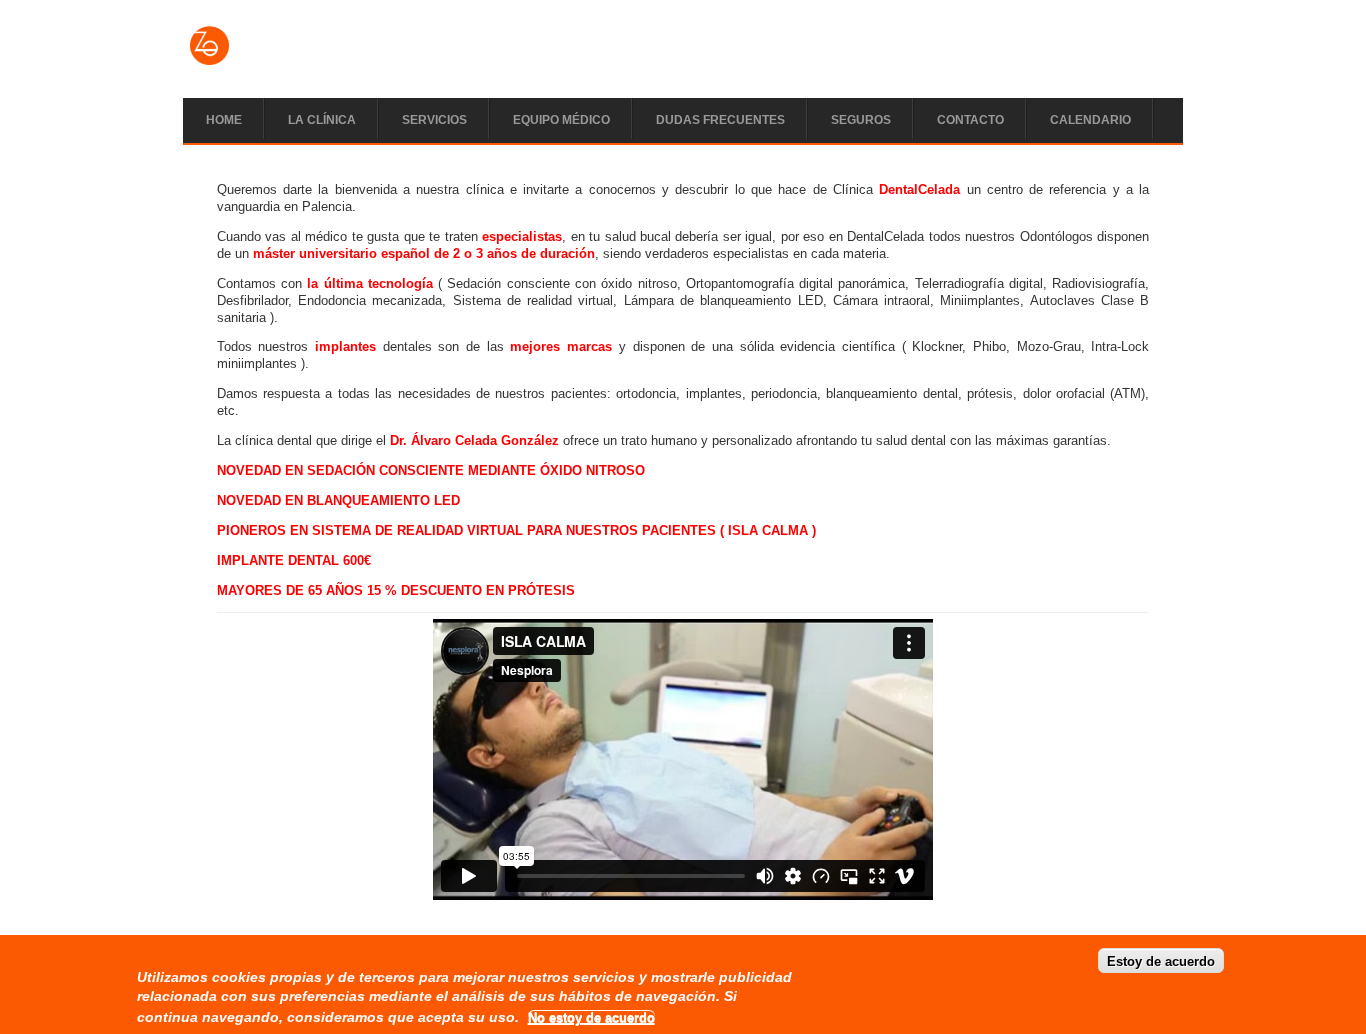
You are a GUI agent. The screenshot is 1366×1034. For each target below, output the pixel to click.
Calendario (1090, 120)
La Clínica (322, 120)
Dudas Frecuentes (720, 120)
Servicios (434, 120)
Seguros (861, 120)
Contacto (970, 120)
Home (224, 120)
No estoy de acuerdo (591, 1017)
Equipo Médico (561, 120)
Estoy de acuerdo (1161, 960)
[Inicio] (210, 63)
